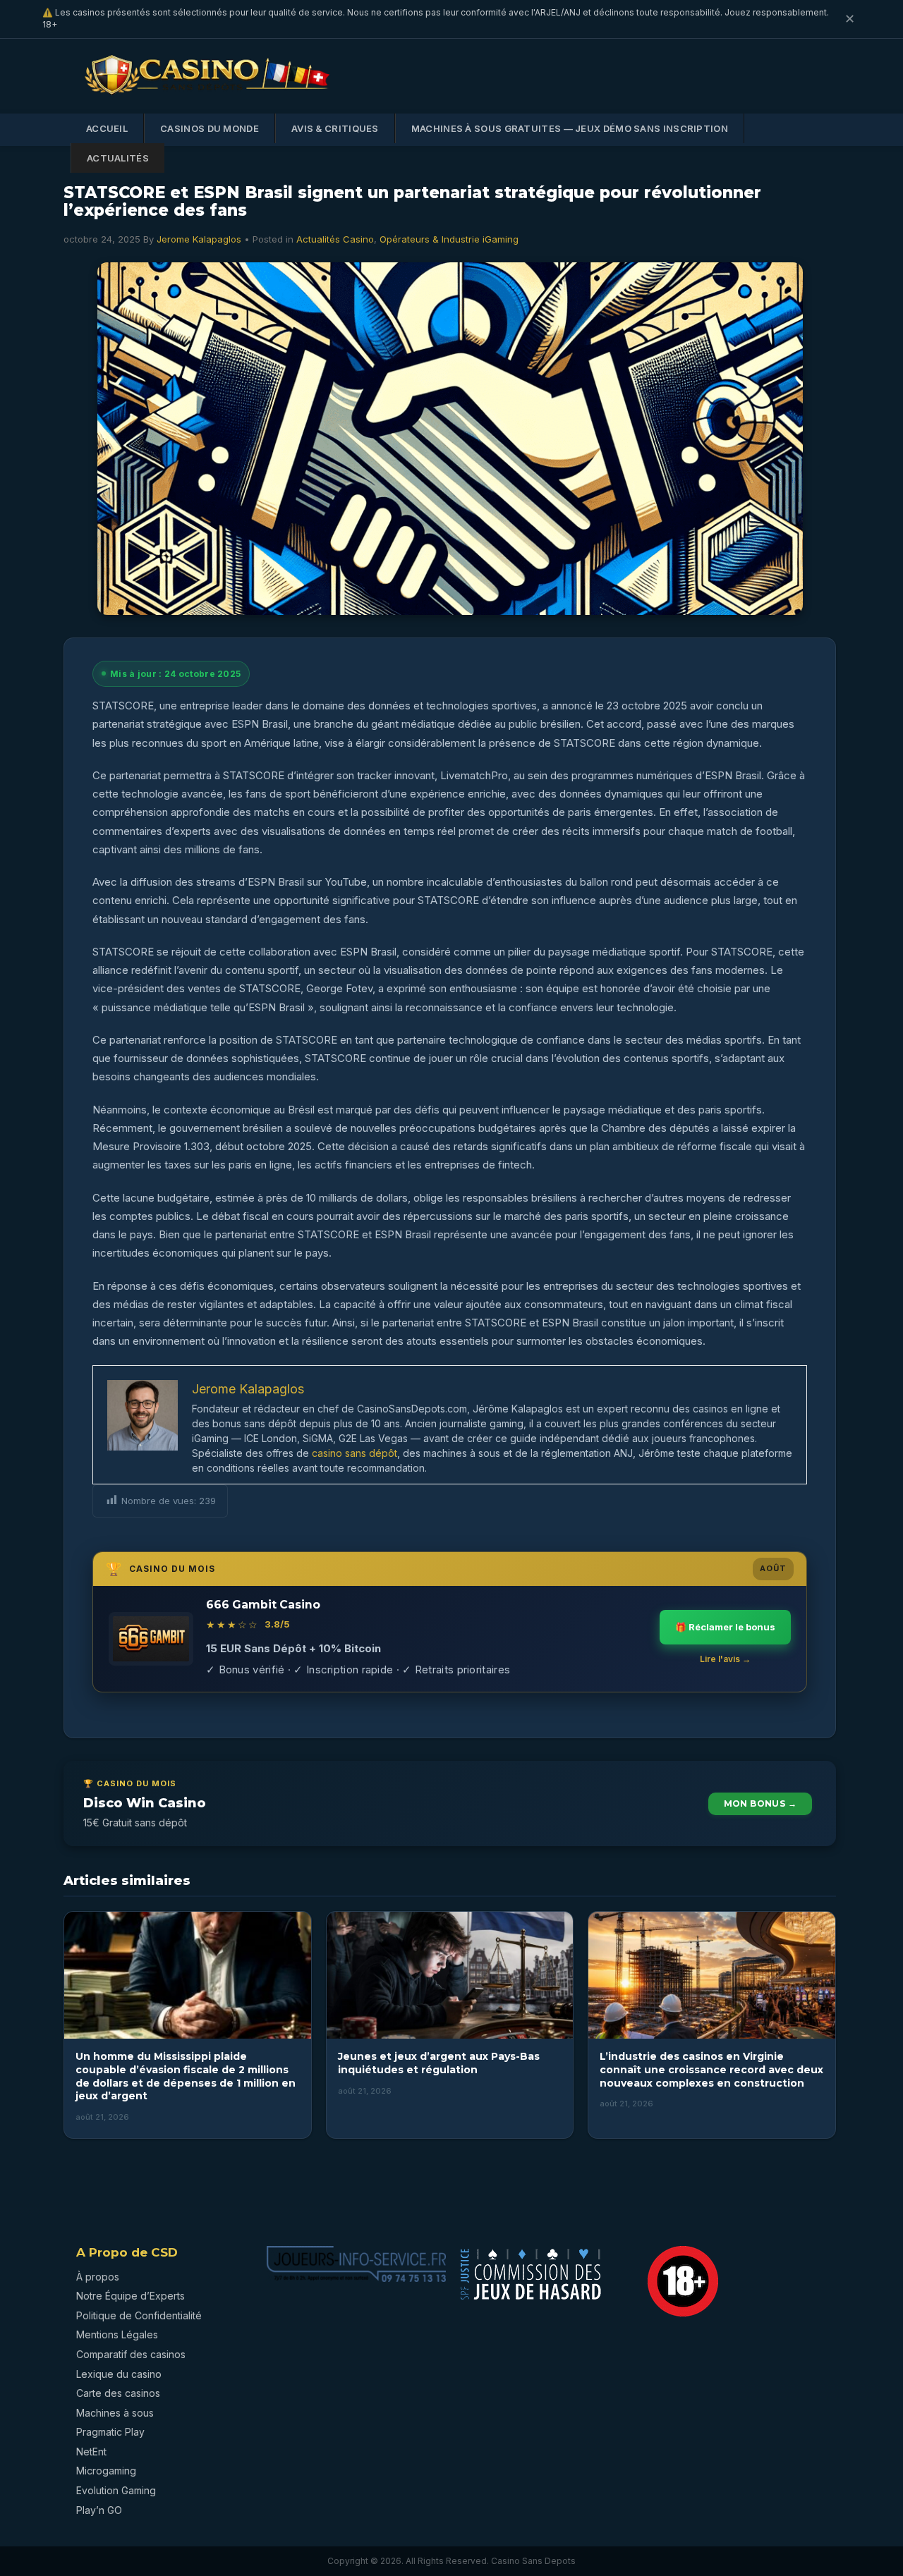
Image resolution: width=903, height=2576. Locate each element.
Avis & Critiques (335, 128)
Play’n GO (99, 2510)
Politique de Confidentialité (139, 2315)
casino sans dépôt (354, 1453)
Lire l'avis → (725, 1659)
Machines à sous (115, 2413)
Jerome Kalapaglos (199, 239)
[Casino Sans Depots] (208, 97)
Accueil (107, 128)
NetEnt (91, 2452)
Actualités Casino (335, 239)
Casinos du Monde (210, 128)
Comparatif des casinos (131, 2354)
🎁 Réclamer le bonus (725, 1627)
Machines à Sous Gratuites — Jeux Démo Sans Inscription (570, 128)
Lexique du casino (119, 2374)
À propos (98, 2277)
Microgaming (106, 2471)
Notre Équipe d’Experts (131, 2296)
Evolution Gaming (116, 2490)
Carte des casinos (118, 2393)
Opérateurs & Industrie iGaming (449, 239)
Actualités (118, 158)
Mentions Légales (117, 2334)
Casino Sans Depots (533, 2561)
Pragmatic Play (110, 2432)
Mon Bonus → (760, 1803)
